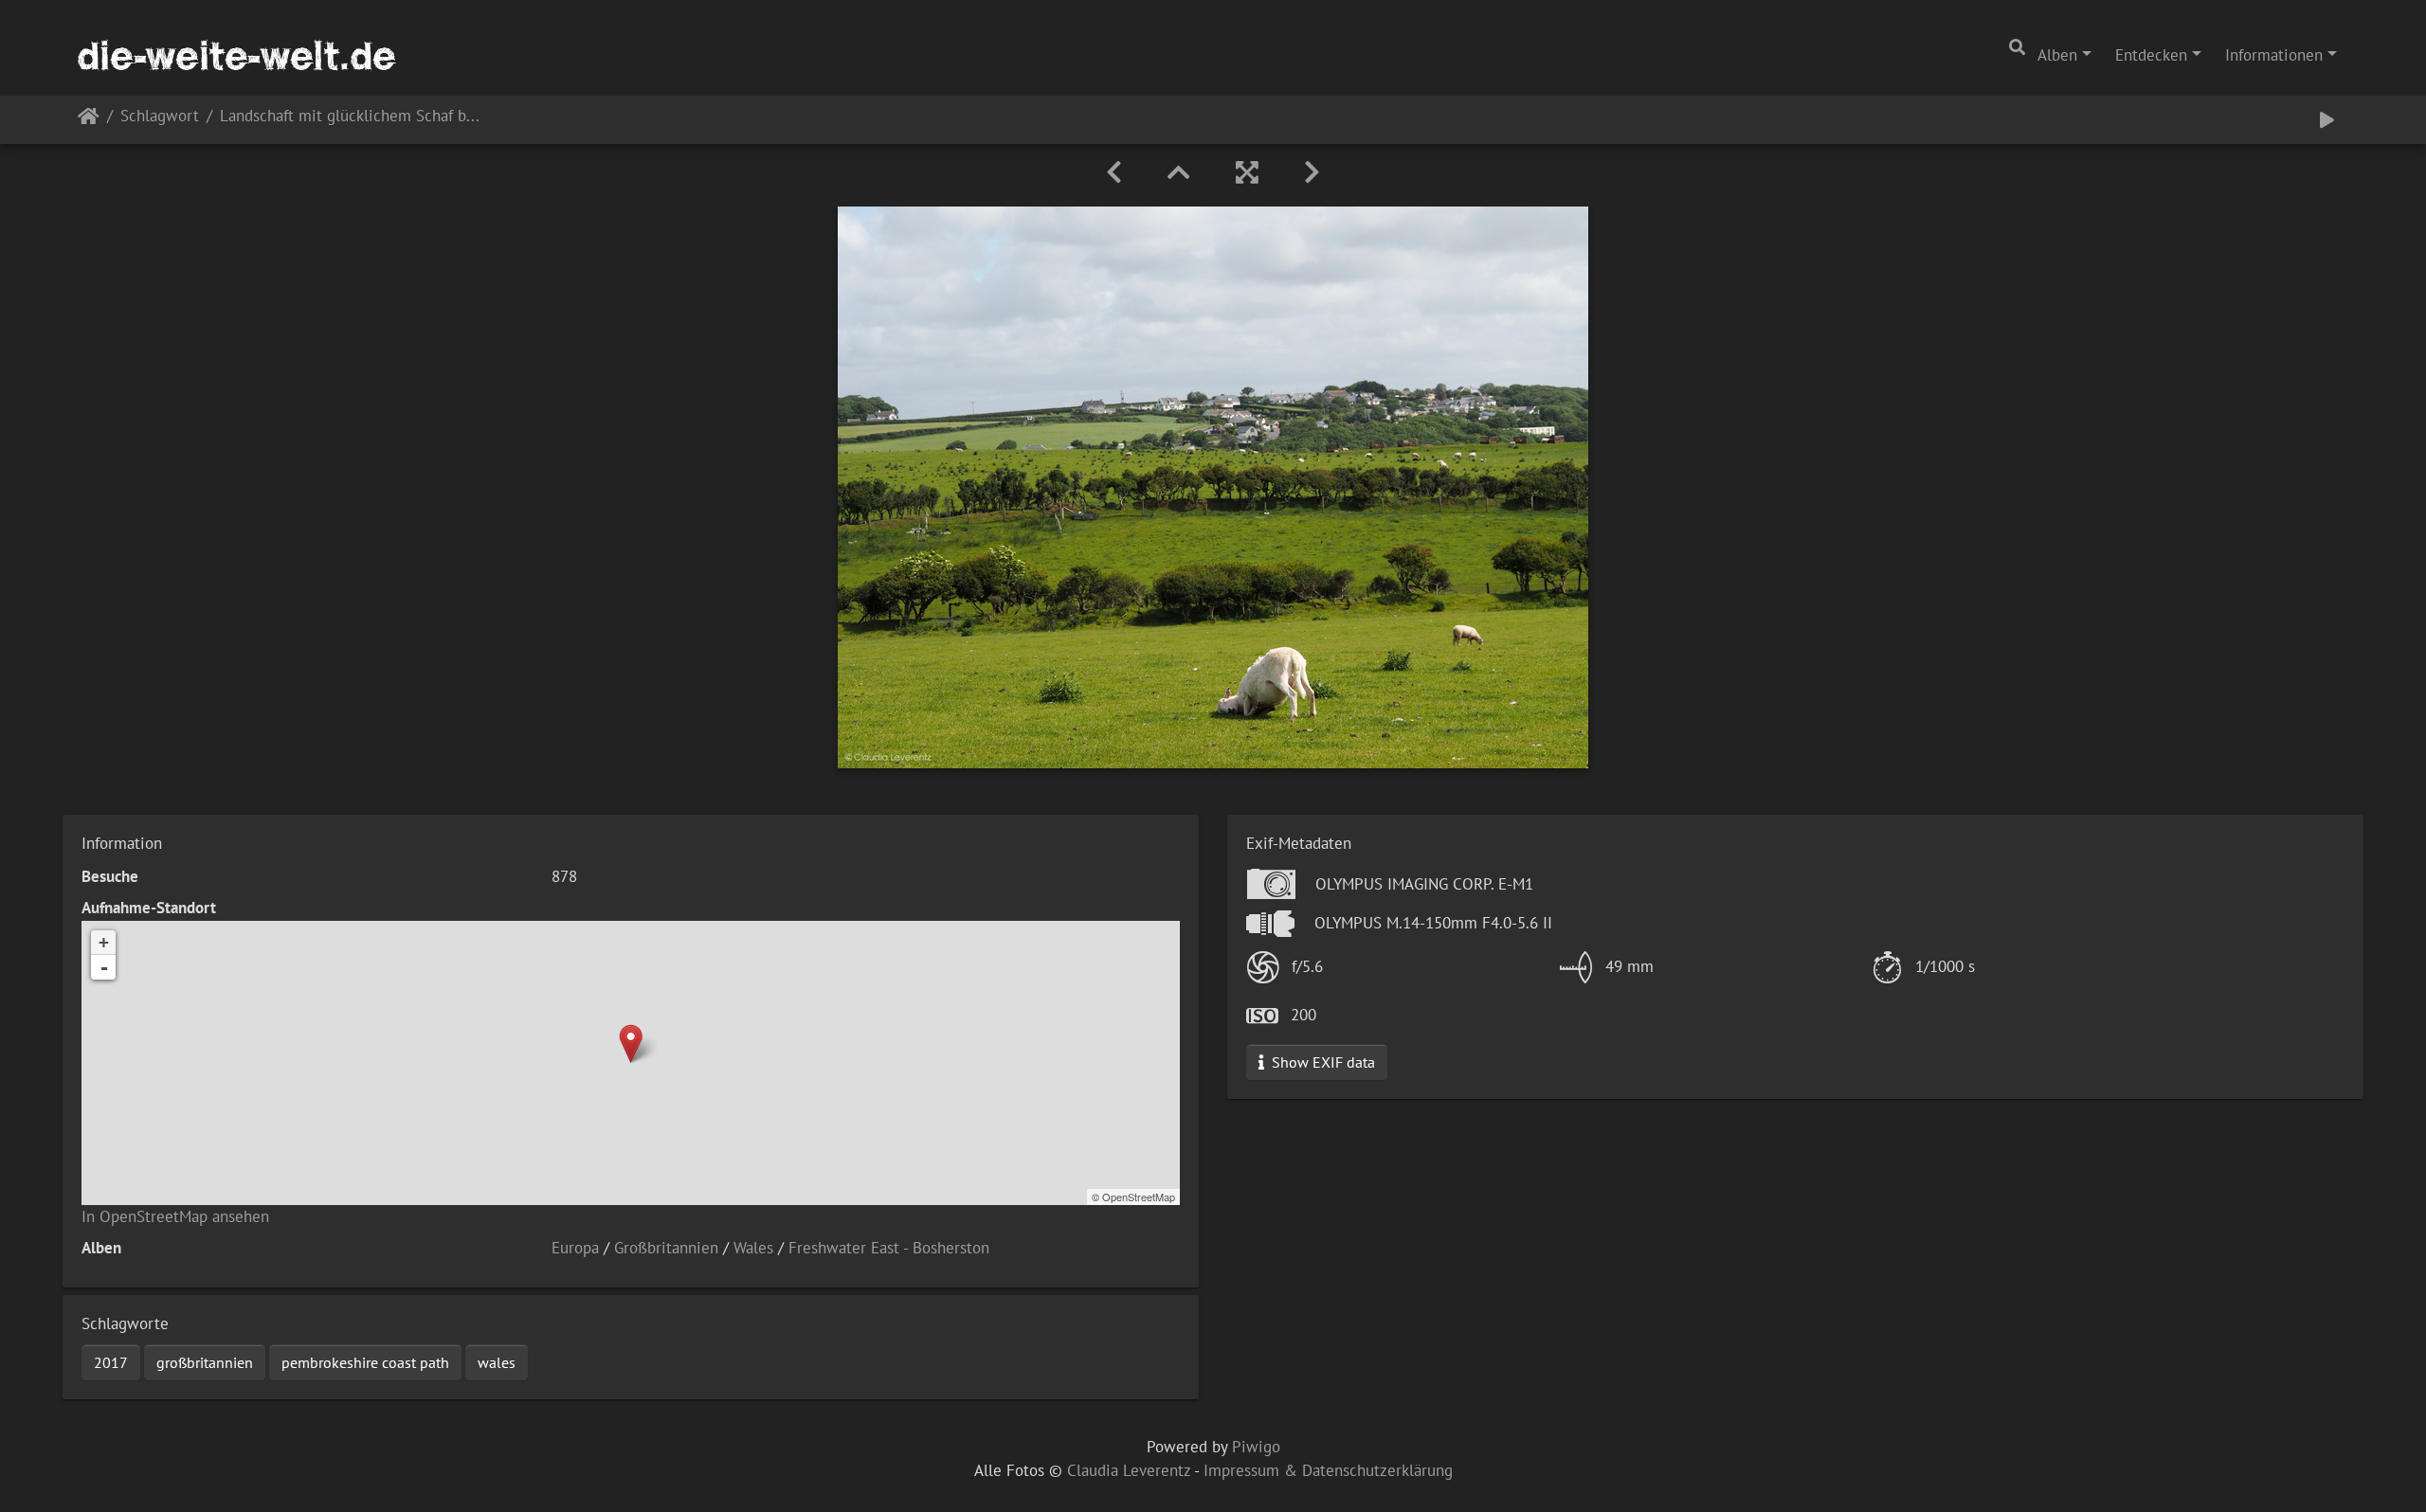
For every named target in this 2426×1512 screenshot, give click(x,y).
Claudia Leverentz (1129, 1470)
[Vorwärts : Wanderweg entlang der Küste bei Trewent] (1312, 172)
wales (497, 1362)
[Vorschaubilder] (1179, 172)
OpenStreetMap (1139, 1197)
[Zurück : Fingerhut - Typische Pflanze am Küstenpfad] (1114, 172)
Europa (575, 1248)
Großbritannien (666, 1248)
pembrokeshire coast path (365, 1362)
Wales (753, 1248)
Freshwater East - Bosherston (889, 1248)
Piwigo (1256, 1447)
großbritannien (205, 1362)
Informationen (2274, 55)
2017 (111, 1362)
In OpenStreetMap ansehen (175, 1216)
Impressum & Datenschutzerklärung (1328, 1470)
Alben (2057, 55)
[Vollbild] (1247, 172)
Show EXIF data (1322, 1062)
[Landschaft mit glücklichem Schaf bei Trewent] (631, 1044)
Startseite (89, 120)
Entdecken (2151, 55)
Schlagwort (160, 117)
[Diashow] (2327, 120)
